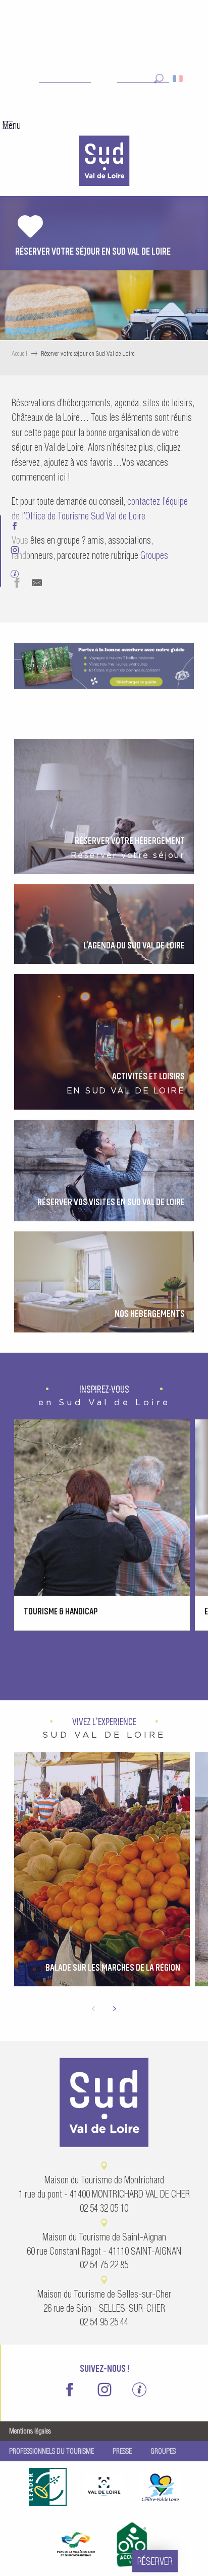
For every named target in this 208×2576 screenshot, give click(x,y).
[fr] (178, 79)
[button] (159, 79)
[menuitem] (104, 162)
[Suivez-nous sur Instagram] (15, 551)
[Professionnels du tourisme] (15, 575)
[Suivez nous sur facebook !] (15, 527)
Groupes (154, 556)
